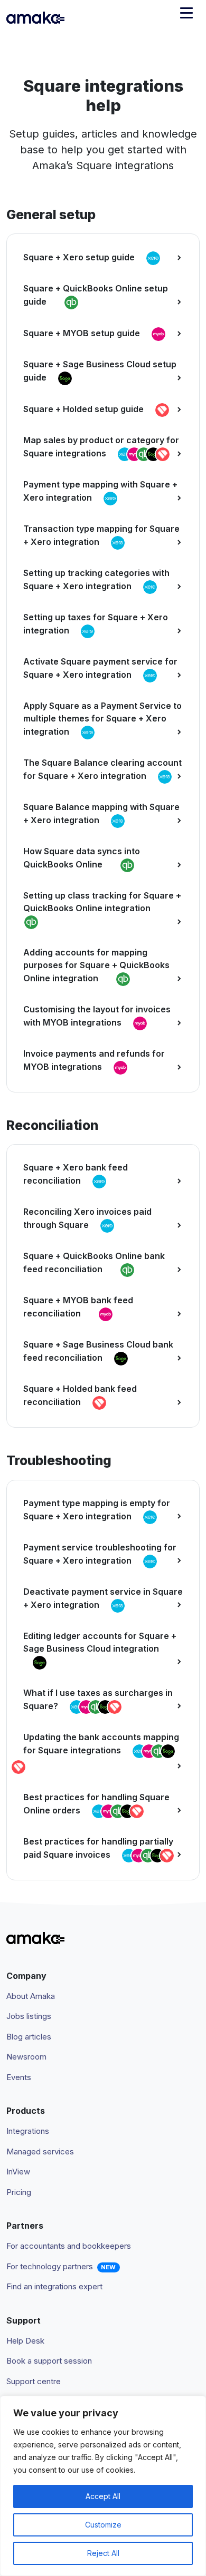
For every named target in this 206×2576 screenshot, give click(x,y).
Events (19, 2077)
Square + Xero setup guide (80, 258)
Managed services (40, 2151)
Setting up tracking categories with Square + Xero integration (96, 579)
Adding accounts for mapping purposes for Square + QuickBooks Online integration (96, 965)
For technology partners (50, 2266)
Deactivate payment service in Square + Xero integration (103, 1598)
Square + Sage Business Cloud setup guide (100, 371)
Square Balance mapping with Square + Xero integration (101, 813)
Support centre (34, 2381)
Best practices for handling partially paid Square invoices (98, 1848)
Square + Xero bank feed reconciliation (76, 1174)
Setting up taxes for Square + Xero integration (96, 624)
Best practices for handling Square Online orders (96, 1804)
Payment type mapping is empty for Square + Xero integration (97, 1510)
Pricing (19, 2192)
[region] (103, 2486)
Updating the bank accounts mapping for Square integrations (101, 1744)
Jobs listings (29, 2016)
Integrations (28, 2131)
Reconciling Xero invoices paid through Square (87, 1218)
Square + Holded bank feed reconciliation (80, 1395)
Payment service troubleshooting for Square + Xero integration (100, 1554)
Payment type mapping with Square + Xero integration (100, 491)
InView (18, 2172)
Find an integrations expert (54, 2286)
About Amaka (31, 1996)
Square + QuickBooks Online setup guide (96, 295)
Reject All (103, 2553)
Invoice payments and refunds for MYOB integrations (94, 1060)
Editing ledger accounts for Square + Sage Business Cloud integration (100, 1642)
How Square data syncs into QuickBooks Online (82, 858)
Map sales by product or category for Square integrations (101, 447)
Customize (103, 2525)
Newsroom (26, 2057)
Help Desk (25, 2341)
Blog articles (29, 2037)
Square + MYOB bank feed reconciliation (78, 1307)
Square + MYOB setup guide (83, 334)
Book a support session (49, 2361)
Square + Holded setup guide (85, 409)
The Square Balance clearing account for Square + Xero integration (102, 769)
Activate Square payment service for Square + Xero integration (100, 668)
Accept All (103, 2496)
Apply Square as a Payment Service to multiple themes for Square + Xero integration (102, 719)
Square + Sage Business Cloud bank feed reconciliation (98, 1351)
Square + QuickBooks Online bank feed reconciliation (94, 1262)
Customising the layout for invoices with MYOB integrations (97, 1016)
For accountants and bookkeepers (69, 2246)
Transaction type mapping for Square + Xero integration (101, 535)
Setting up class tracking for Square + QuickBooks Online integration (102, 902)
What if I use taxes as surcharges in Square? (98, 1699)
